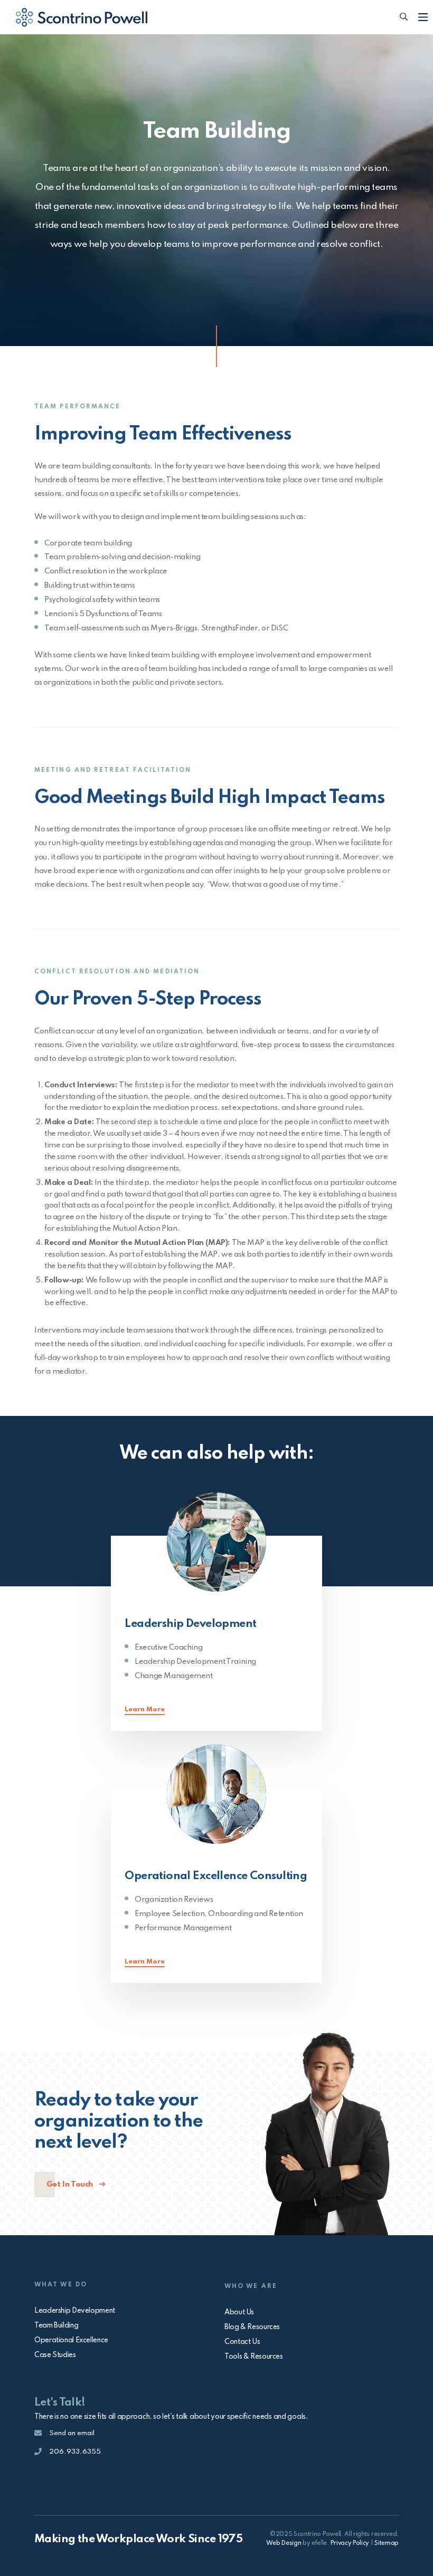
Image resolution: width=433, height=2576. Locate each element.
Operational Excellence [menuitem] (71, 2340)
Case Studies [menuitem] (55, 2355)
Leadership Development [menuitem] (75, 2311)
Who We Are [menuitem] (251, 2286)
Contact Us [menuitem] (242, 2342)
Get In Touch (71, 2185)
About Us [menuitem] (239, 2312)
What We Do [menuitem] (61, 2285)
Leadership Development (190, 1624)
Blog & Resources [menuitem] (252, 2327)
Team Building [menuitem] (56, 2325)
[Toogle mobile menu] (423, 17)
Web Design (284, 2543)
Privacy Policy (350, 2543)
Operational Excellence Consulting (216, 1876)
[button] (404, 17)
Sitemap (387, 2543)
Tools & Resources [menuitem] (254, 2357)
